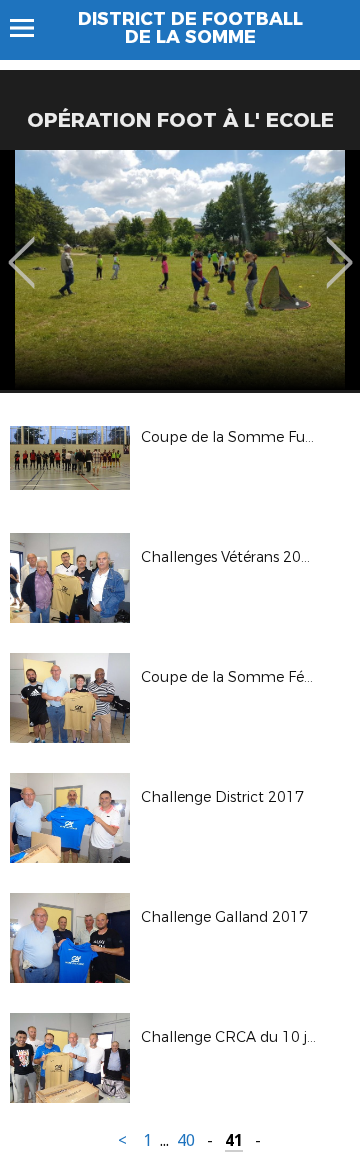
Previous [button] (21, 248)
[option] (180, 270)
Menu (31, 28)
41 (234, 1140)
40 (186, 1140)
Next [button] (339, 248)
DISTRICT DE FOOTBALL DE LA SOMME (190, 28)
